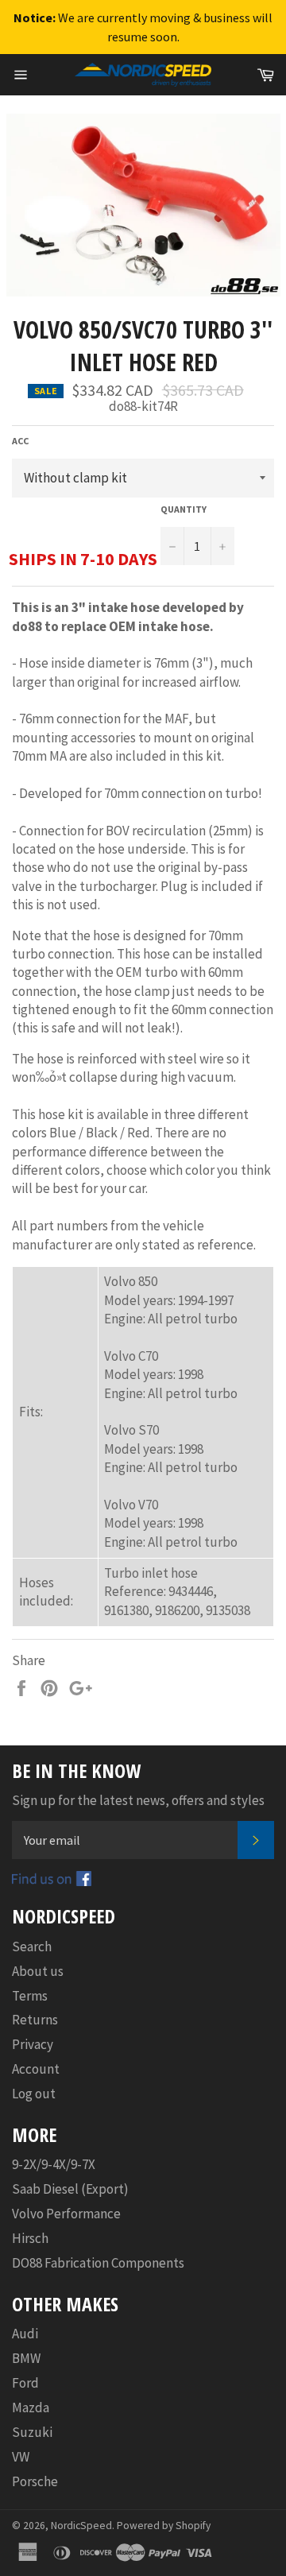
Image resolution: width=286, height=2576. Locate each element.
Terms (30, 1996)
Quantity (184, 509)
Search (32, 1947)
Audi (25, 2334)
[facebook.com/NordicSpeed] (52, 1881)
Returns (35, 2020)
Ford (25, 2383)
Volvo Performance (66, 2214)
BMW (26, 2358)
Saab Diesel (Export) (70, 2189)
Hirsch (30, 2238)
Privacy (33, 2044)
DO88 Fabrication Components (98, 2263)
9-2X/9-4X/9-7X (54, 2164)
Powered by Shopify (164, 2526)
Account (36, 2069)
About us (38, 1971)
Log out (34, 2094)
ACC (20, 441)
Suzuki (32, 2432)
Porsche (35, 2481)
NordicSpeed (81, 2526)
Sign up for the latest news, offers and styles (138, 1800)
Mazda (31, 2407)
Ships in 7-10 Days (83, 559)
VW (21, 2457)
